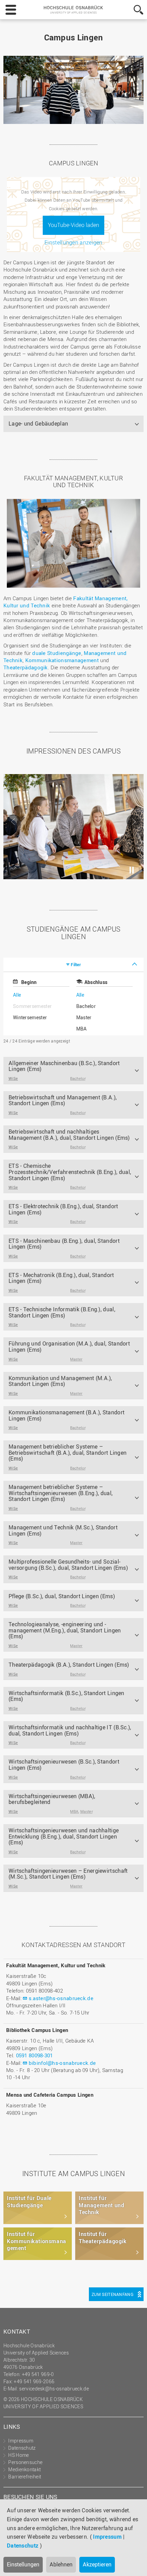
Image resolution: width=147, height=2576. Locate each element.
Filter (76, 964)
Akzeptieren (97, 2564)
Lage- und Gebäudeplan (38, 424)
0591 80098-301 (35, 2055)
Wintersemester (30, 1017)
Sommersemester (32, 1006)
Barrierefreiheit (25, 2477)
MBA (82, 1029)
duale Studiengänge (57, 653)
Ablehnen (61, 2564)
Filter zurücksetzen (101, 1041)
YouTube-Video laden (73, 225)
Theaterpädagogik (26, 667)
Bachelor (86, 1006)
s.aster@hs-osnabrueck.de (61, 1998)
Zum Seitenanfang (112, 2294)
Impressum (107, 2537)
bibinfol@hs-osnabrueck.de (62, 2063)
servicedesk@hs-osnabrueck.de (54, 2389)
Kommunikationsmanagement (62, 660)
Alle (17, 995)
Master (84, 1017)
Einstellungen (23, 2564)
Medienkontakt (24, 2469)
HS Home (18, 2455)
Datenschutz (23, 2546)
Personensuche (25, 2462)
